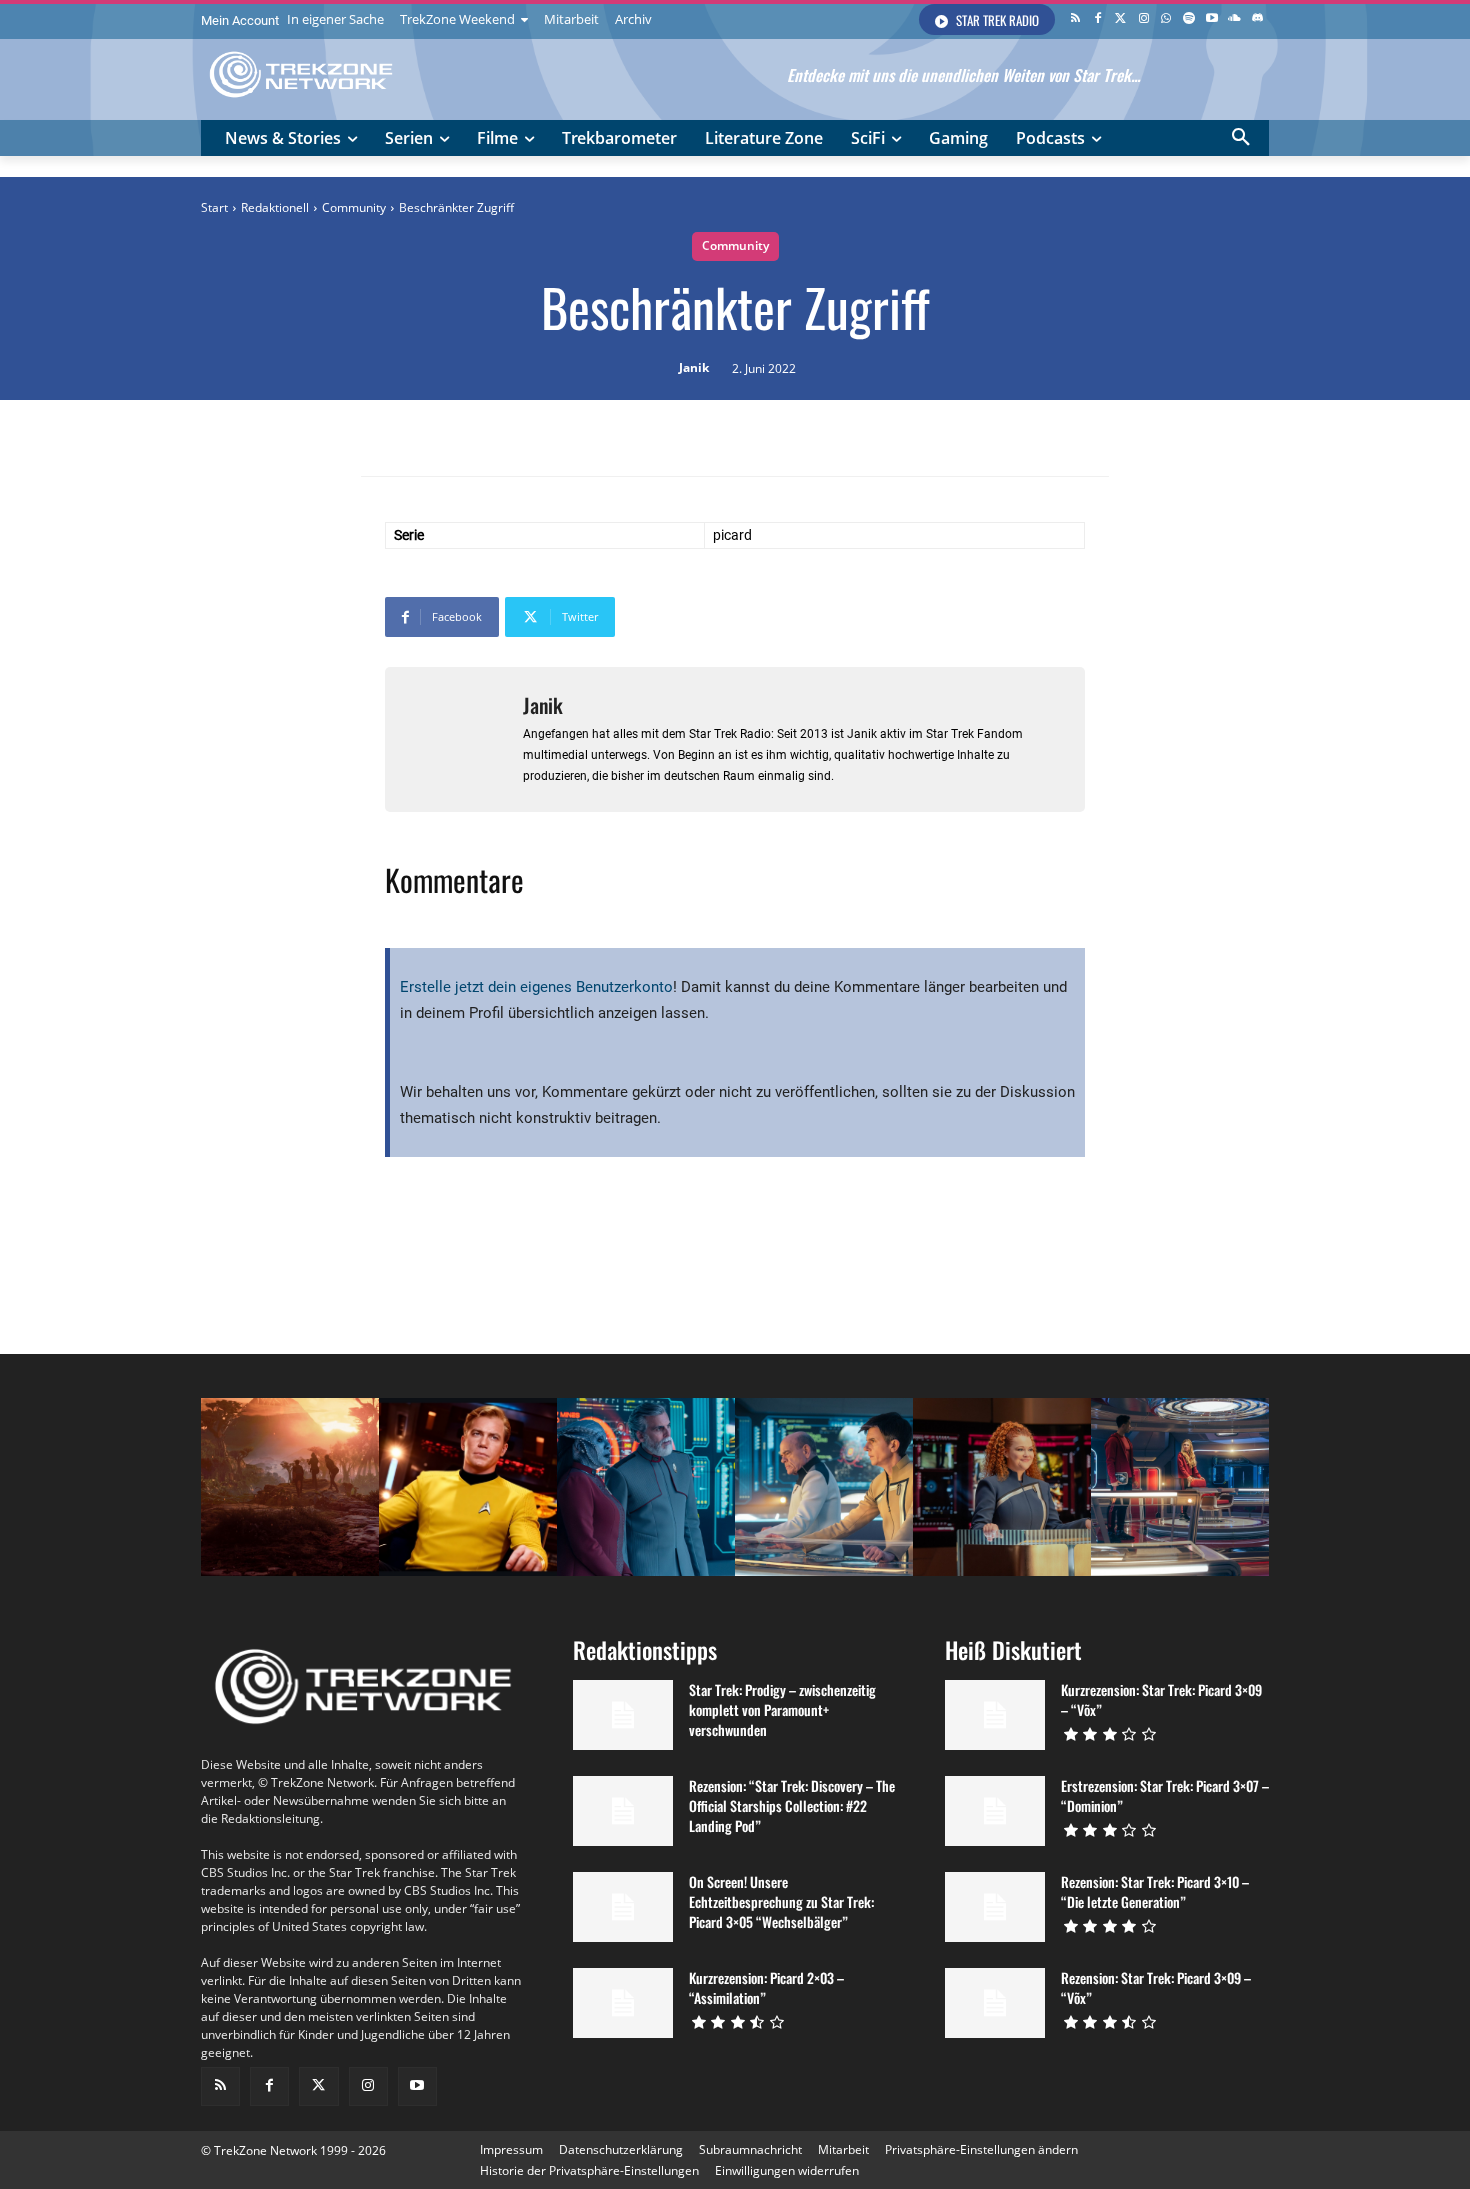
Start (214, 207)
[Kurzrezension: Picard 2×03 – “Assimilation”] (623, 2003)
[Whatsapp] (1166, 19)
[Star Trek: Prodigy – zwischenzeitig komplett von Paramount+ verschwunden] (623, 1715)
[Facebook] (1098, 19)
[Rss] (1075, 19)
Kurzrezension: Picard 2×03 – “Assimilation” (766, 1987)
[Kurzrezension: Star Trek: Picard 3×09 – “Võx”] (995, 1715)
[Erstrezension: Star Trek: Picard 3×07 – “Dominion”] (995, 1811)
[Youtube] (1212, 19)
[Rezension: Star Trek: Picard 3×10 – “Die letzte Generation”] (995, 1907)
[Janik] (454, 739)
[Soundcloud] (1234, 19)
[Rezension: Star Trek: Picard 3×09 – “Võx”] (995, 2003)
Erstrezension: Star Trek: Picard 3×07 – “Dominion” (1165, 1795)
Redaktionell (275, 207)
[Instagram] (1143, 19)
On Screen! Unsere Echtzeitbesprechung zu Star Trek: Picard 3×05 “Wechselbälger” (781, 1901)
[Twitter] (1120, 19)
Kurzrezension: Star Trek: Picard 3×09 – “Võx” (1161, 1699)
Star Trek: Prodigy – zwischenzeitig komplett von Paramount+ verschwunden (782, 1709)
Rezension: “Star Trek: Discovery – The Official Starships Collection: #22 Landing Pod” (792, 1805)
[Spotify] (1189, 19)
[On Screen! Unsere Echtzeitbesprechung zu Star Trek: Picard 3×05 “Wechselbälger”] (623, 1907)
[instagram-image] (290, 1487)
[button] (1241, 138)
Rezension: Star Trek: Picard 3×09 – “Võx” (1156, 1987)
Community (354, 207)
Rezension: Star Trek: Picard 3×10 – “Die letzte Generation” (1155, 1891)
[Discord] (1257, 19)
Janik (694, 368)
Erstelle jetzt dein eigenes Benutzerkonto (536, 987)
